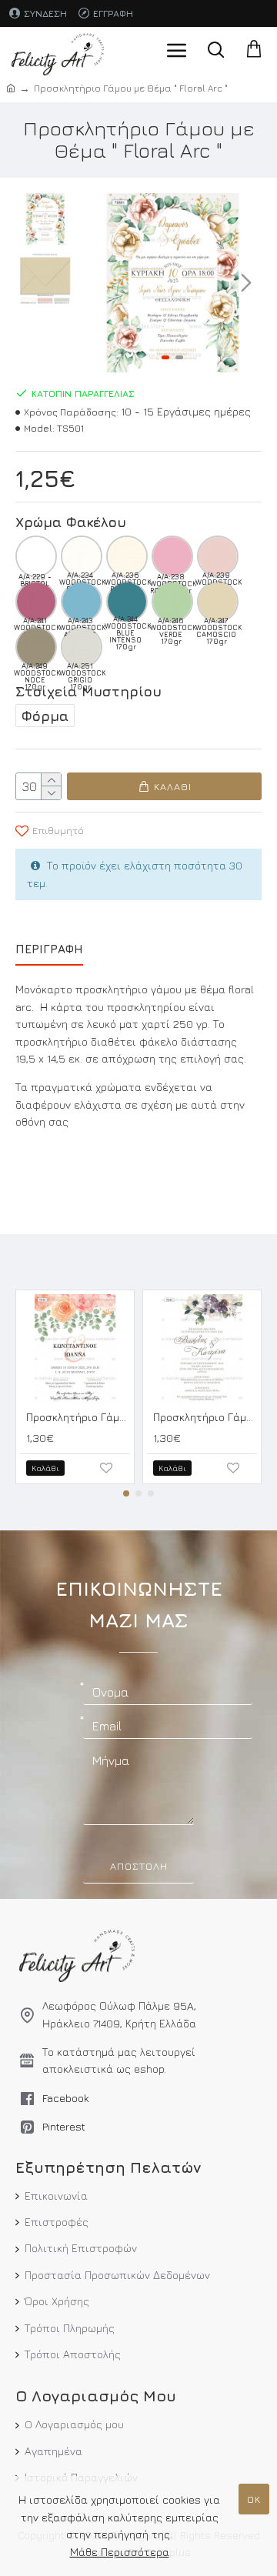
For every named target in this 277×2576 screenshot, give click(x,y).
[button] (98, 282)
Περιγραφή (49, 949)
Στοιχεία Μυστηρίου (88, 691)
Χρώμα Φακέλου (71, 522)
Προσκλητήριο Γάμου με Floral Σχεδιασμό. (78, 1417)
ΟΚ (254, 2499)
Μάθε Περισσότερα (120, 2552)
